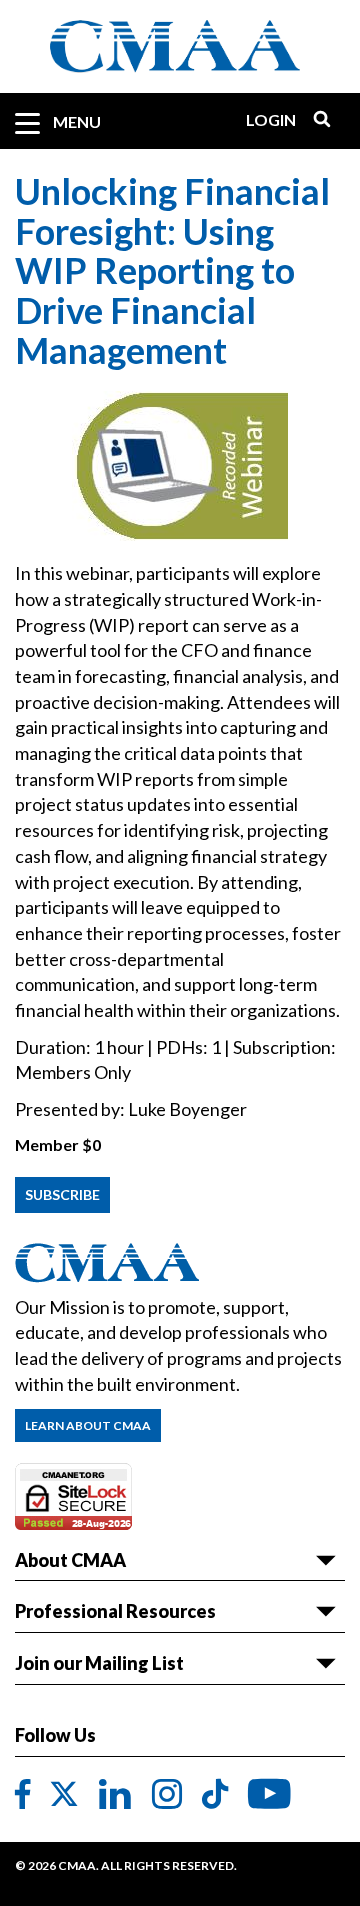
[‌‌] (23, 1795)
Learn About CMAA (88, 1425)
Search (314, 119)
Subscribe (62, 1194)
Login (271, 119)
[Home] (180, 46)
